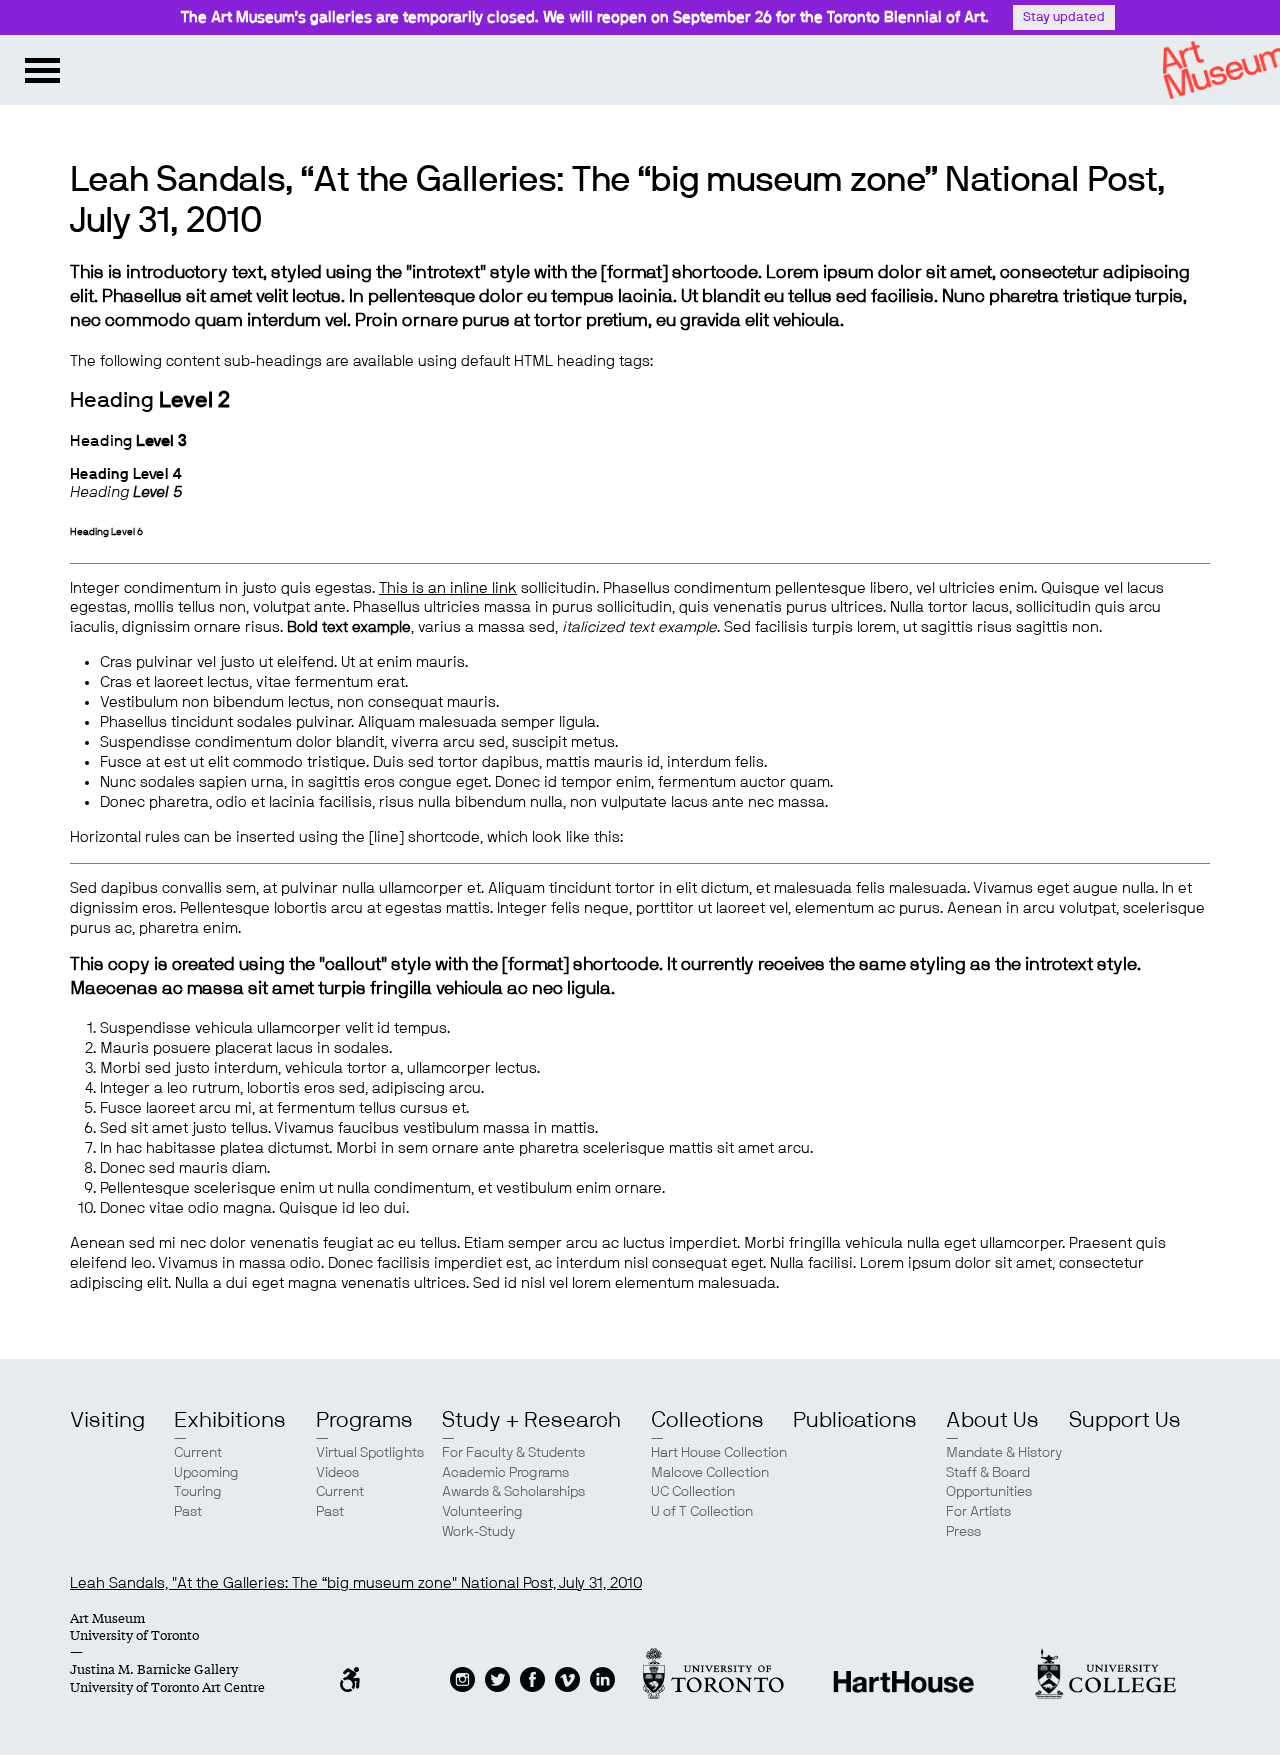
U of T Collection (702, 1512)
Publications (855, 1420)
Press (963, 1532)
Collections (707, 1420)
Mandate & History (1004, 1453)
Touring (198, 1492)
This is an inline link (448, 588)
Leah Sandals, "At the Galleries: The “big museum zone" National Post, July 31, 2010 (356, 1583)
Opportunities (989, 1492)
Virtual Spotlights (370, 1453)
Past (188, 1512)
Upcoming (206, 1473)
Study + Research (531, 1420)
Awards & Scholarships (513, 1492)
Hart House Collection (719, 1453)
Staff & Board (988, 1473)
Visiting (107, 1420)
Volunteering (482, 1512)
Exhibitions (230, 1420)
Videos (337, 1473)
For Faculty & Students (513, 1453)
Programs (364, 1420)
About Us (992, 1420)
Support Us (1125, 1420)
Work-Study (478, 1532)
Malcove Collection (710, 1473)
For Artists (978, 1512)
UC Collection (693, 1492)
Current (198, 1453)
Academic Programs (505, 1473)
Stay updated (1064, 17)
